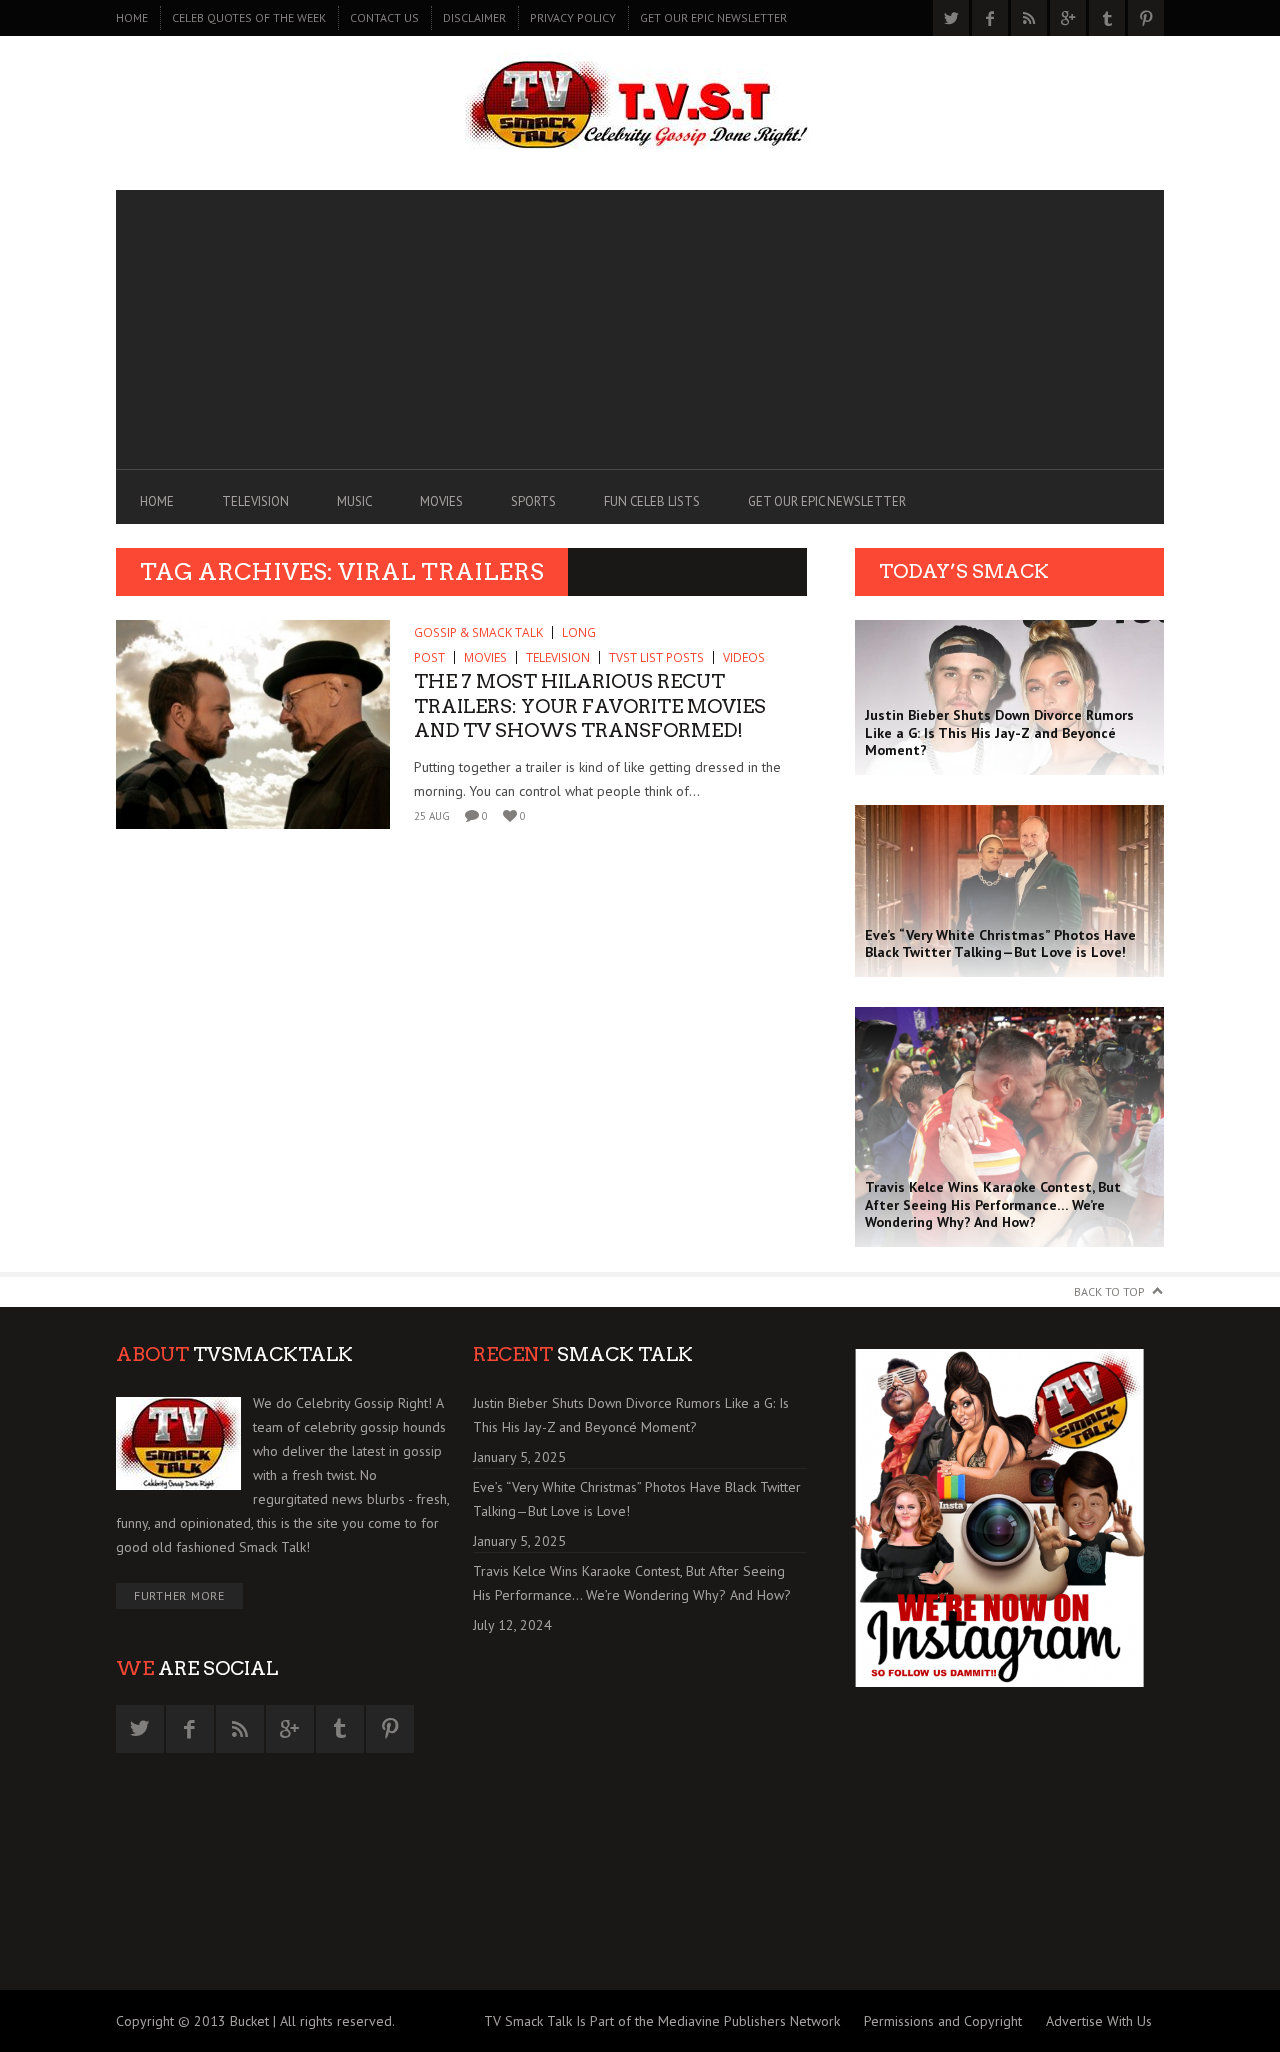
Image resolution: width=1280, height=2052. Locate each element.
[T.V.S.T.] (640, 107)
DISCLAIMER (474, 17)
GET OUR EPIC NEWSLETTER (713, 17)
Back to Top (1109, 1291)
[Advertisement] (640, 330)
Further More (179, 1595)
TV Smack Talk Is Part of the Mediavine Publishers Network (662, 2021)
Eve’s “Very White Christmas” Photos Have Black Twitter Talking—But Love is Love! (637, 1499)
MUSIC (354, 501)
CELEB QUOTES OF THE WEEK (249, 17)
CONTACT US (384, 17)
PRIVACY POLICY (573, 17)
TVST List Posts (656, 657)
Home (132, 17)
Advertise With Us (1099, 2021)
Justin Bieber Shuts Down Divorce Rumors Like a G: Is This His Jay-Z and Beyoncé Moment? (631, 1415)
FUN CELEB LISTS (652, 501)
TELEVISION (255, 501)
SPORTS (533, 501)
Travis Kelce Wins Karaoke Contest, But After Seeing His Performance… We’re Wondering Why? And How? (632, 1583)
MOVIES (441, 501)
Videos (744, 657)
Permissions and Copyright (943, 2021)
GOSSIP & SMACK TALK (478, 632)
